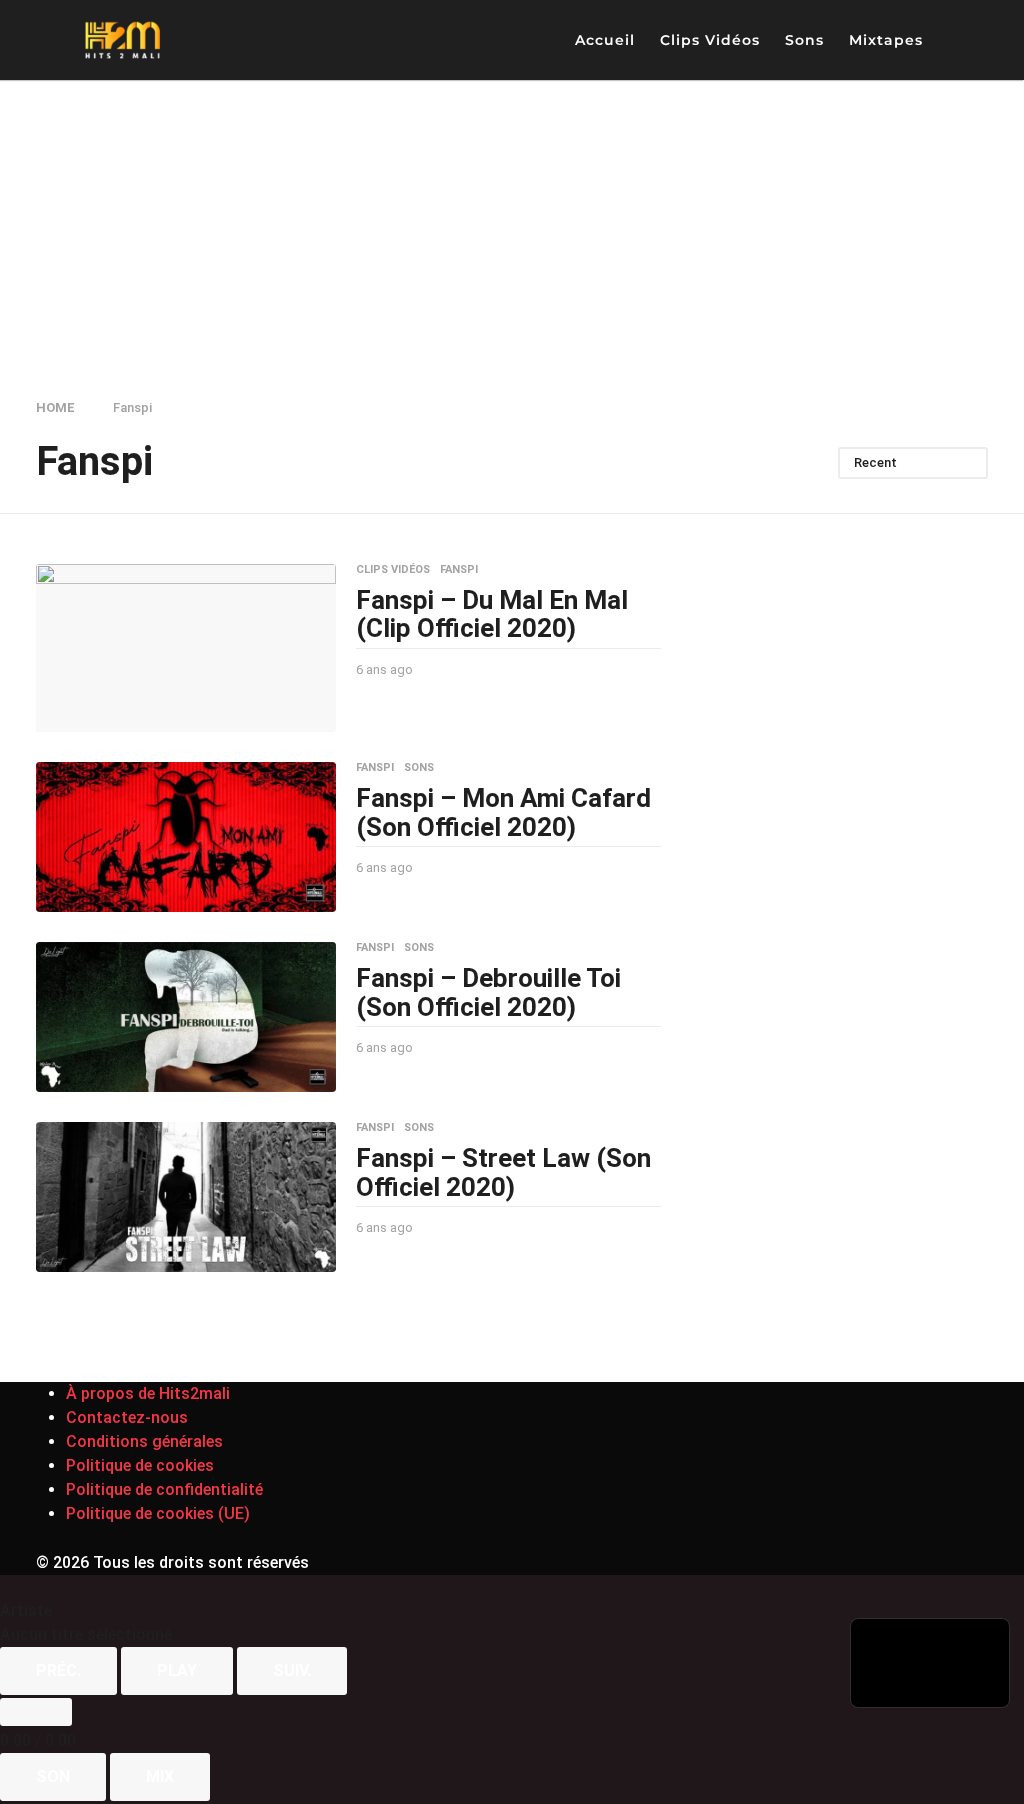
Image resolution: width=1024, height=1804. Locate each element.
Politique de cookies (140, 1465)
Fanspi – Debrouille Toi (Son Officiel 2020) (488, 992)
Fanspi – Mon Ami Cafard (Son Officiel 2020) (503, 812)
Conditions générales (144, 1441)
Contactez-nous (127, 1417)
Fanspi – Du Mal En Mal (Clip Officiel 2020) (492, 614)
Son (53, 1776)
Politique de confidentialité (164, 1489)
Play (177, 1670)
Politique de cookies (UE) (158, 1513)
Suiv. (292, 1670)
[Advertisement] (512, 230)
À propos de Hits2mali (148, 1393)
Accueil (605, 40)
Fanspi (459, 570)
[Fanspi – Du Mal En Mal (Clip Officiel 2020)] (186, 648)
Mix (160, 1776)
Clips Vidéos (710, 40)
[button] (954, 40)
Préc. (58, 1670)
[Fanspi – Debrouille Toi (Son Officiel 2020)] (186, 1017)
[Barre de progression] (36, 1712)
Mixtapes (886, 40)
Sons (804, 40)
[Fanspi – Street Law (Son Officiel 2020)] (186, 1197)
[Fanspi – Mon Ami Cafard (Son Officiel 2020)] (186, 837)
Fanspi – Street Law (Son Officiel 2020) (503, 1172)
